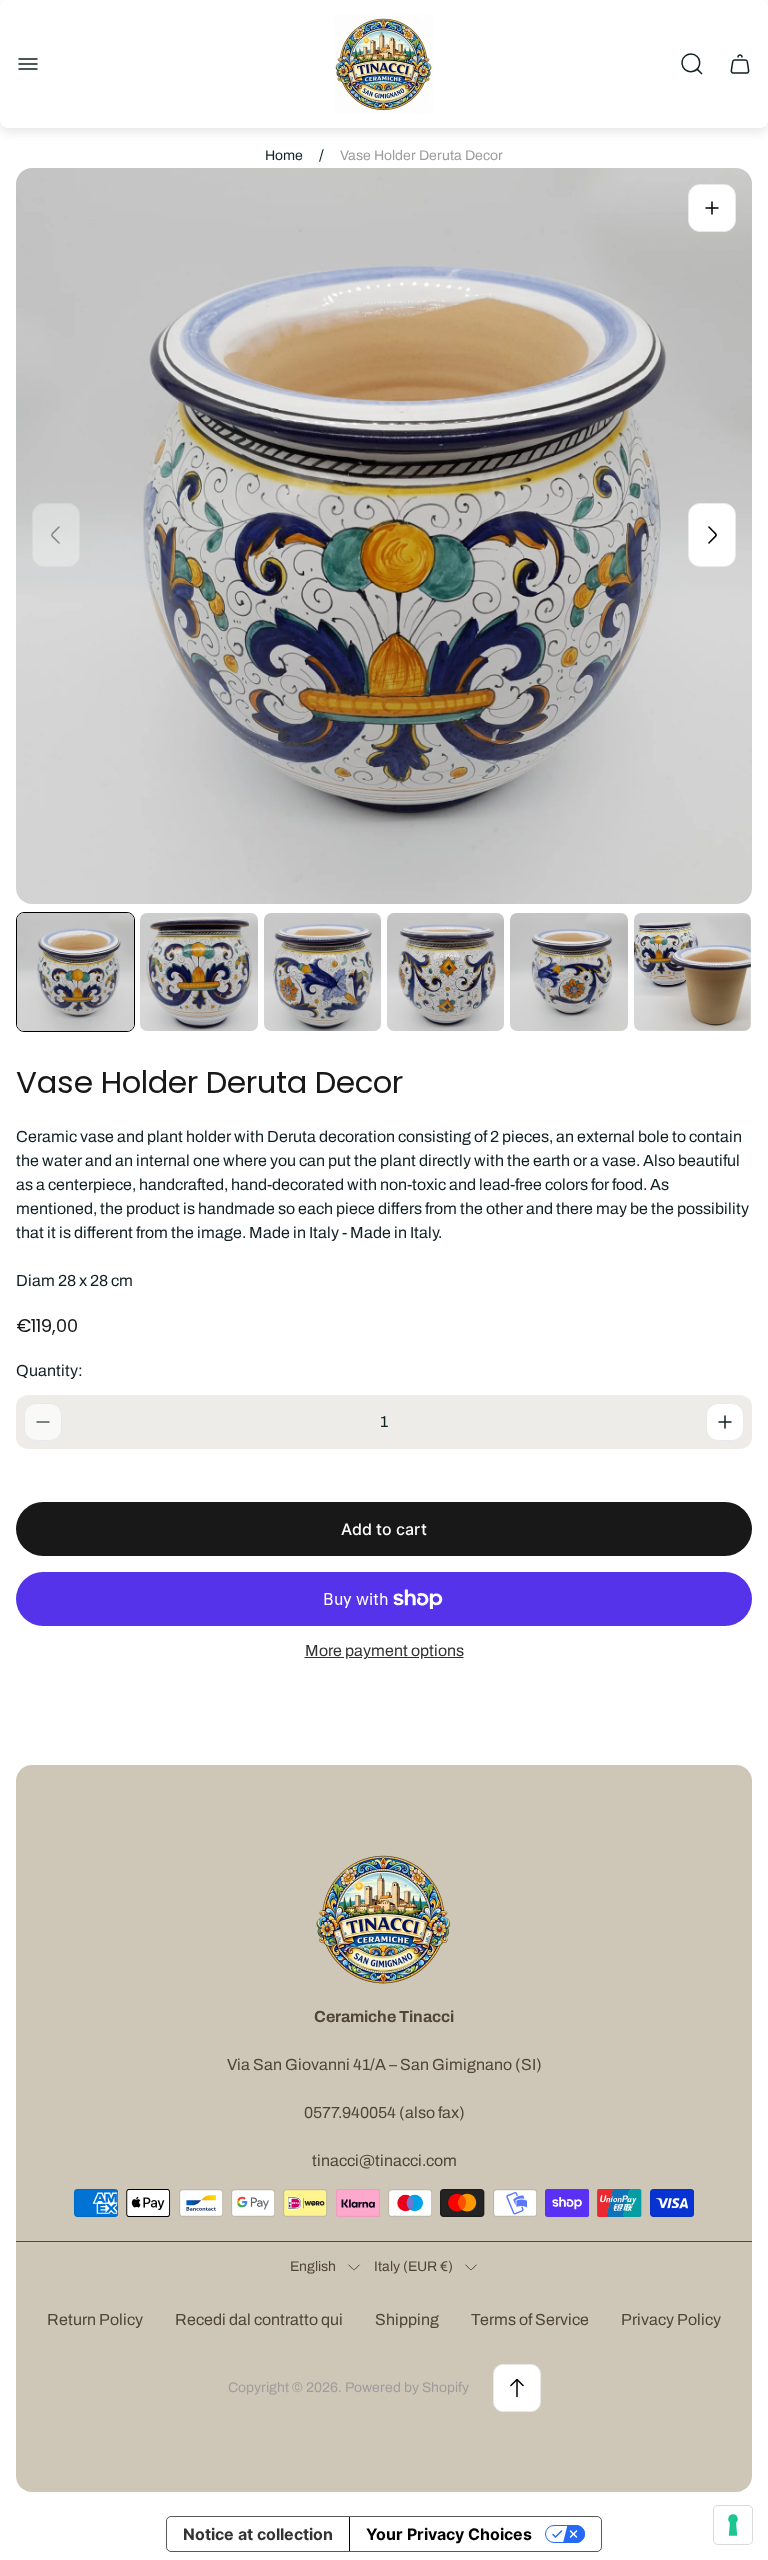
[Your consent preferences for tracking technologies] (733, 2525)
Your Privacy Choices (449, 2534)
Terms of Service (530, 2319)
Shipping (407, 2319)
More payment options (384, 1650)
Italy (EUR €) (413, 2266)
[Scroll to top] (517, 2388)
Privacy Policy (671, 2319)
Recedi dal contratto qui (259, 2319)
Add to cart (384, 1529)
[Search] (692, 64)
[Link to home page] (384, 1919)
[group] (75, 971)
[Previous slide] (56, 535)
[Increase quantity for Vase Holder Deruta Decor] (725, 1422)
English (313, 2266)
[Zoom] (712, 208)
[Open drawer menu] (28, 64)
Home (284, 155)
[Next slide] (712, 535)
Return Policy (95, 2319)
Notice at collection (258, 2534)
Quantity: (49, 1370)
